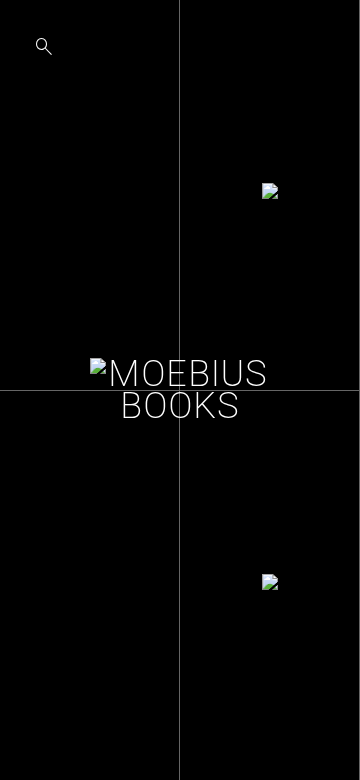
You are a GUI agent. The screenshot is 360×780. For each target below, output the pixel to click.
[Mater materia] (269, 586)
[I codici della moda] (269, 195)
